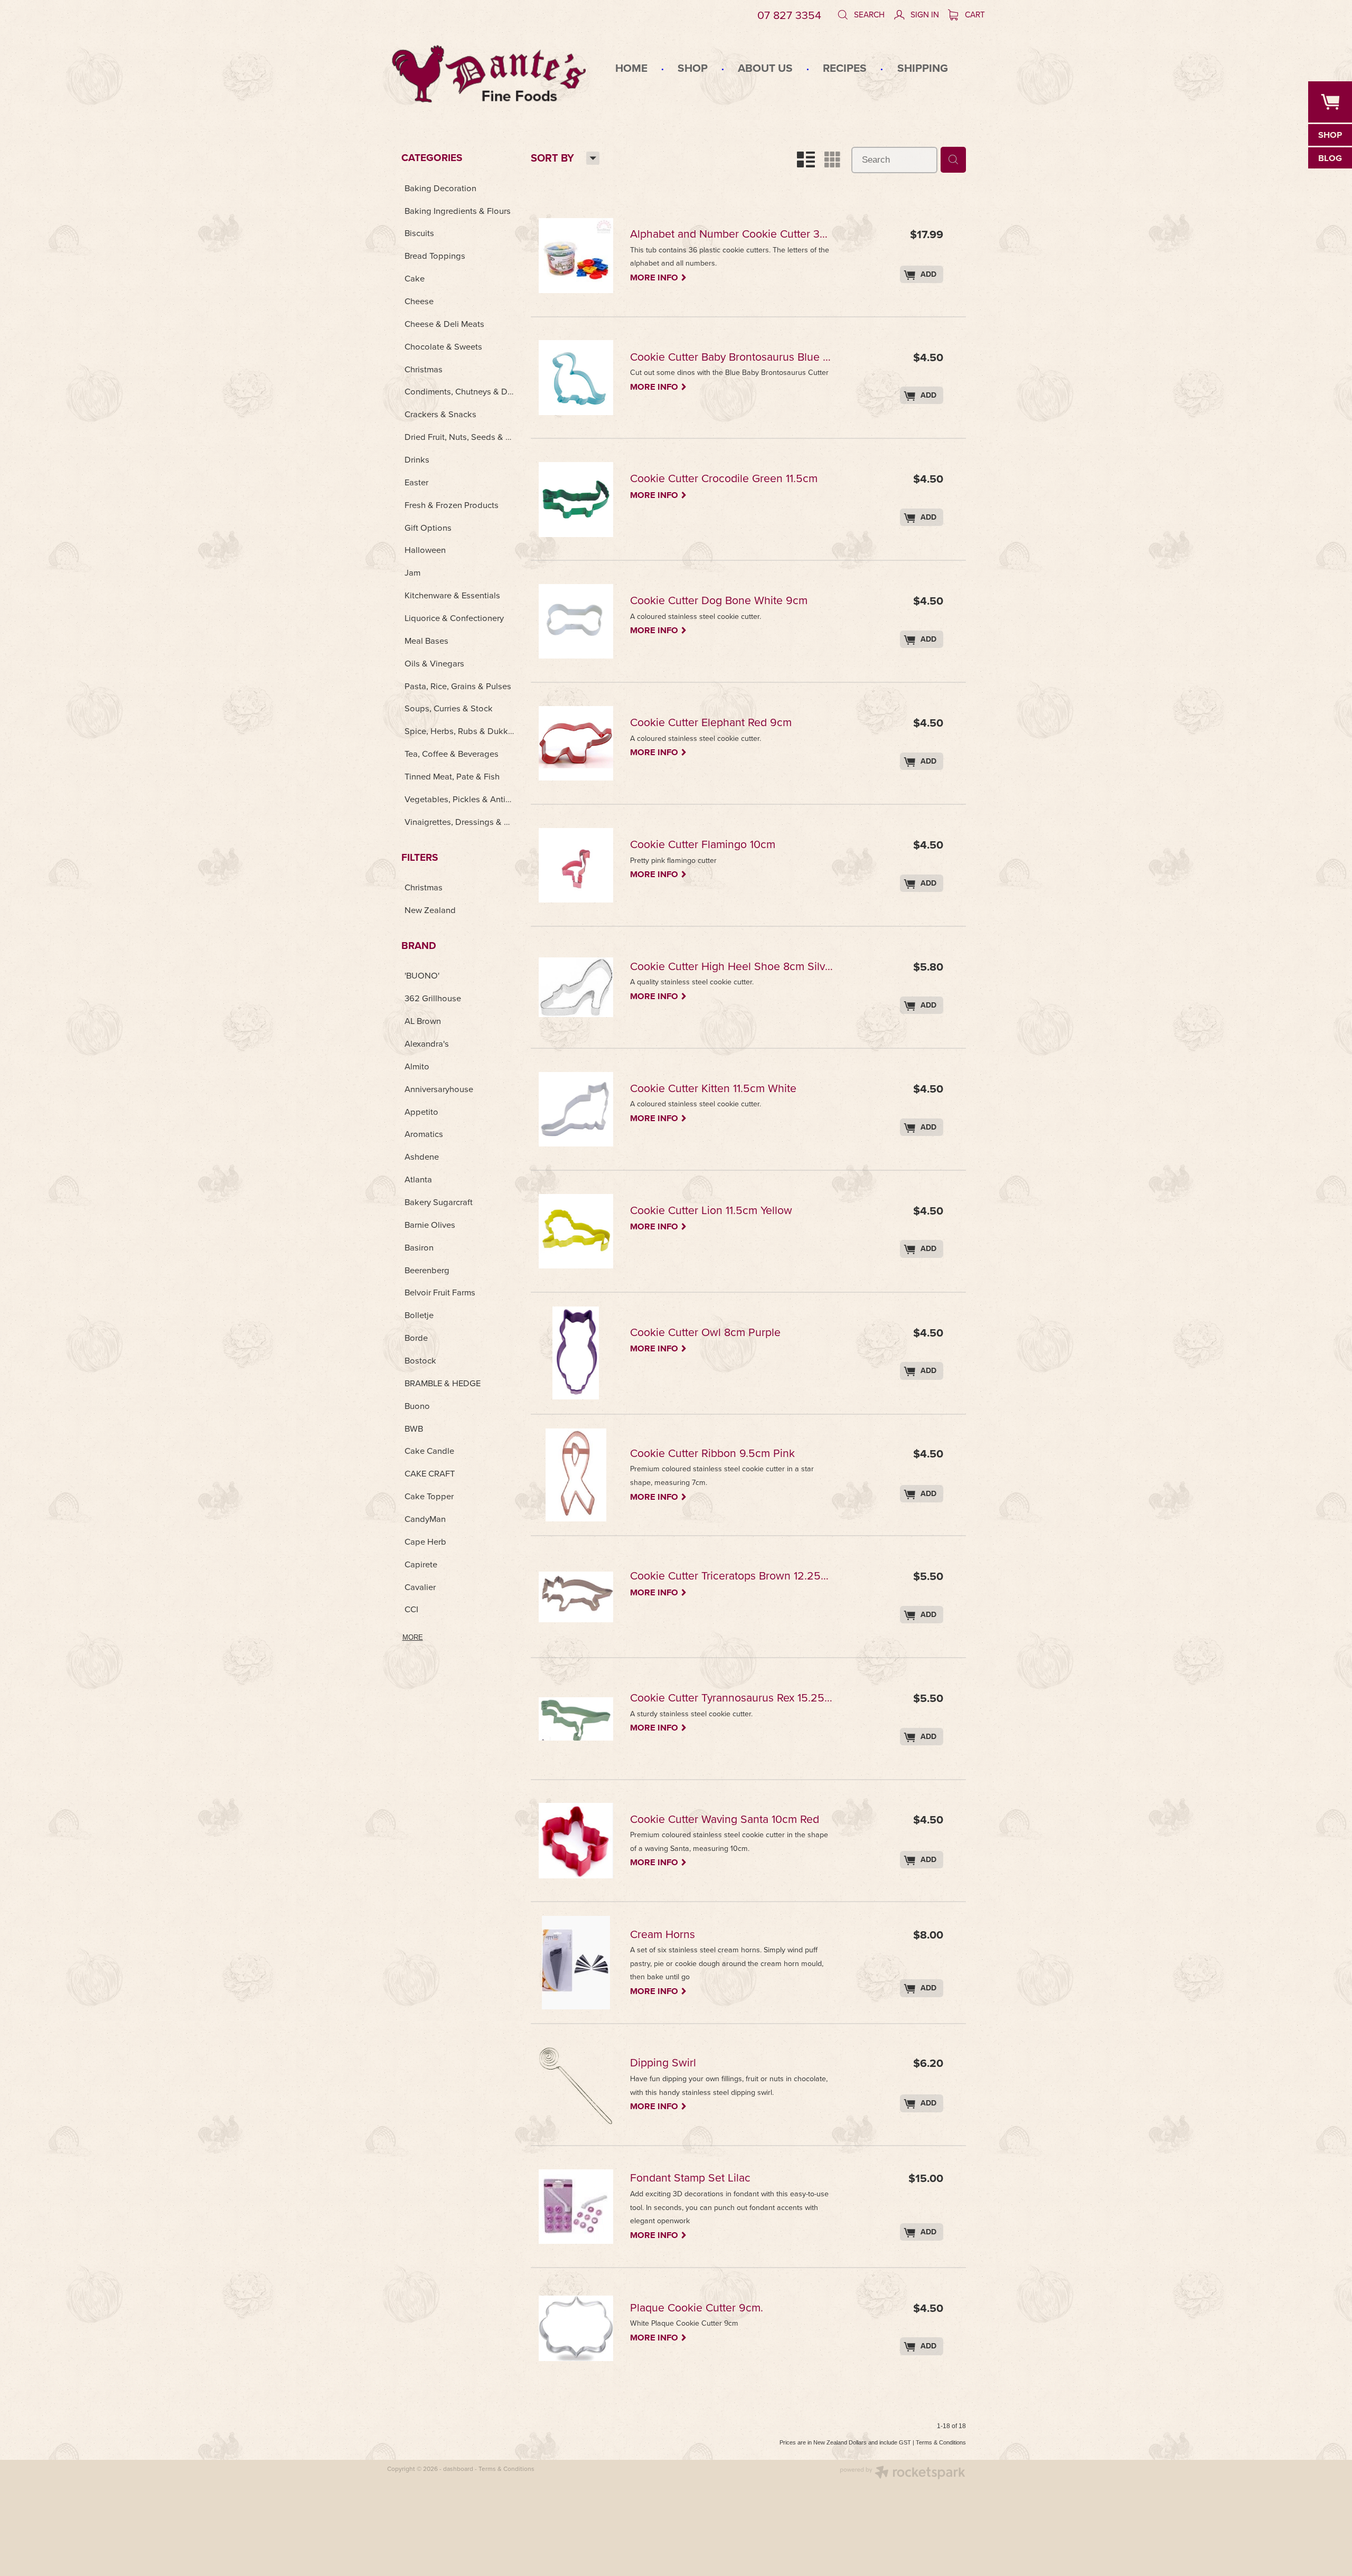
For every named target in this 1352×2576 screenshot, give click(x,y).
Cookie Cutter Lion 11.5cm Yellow (711, 1211)
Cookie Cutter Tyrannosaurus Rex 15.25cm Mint (732, 1699)
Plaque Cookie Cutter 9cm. (697, 2309)
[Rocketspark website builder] (903, 2474)
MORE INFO (659, 277)
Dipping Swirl (663, 2063)
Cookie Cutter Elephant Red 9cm (711, 723)
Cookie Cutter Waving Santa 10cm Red (725, 1820)
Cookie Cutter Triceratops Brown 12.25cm (732, 1577)
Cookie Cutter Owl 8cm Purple (705, 1333)
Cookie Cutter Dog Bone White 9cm (719, 601)
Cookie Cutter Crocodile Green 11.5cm (724, 479)
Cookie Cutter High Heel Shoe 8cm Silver (732, 967)
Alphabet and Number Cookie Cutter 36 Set (732, 235)
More (413, 1637)
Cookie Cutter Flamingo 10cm (703, 845)
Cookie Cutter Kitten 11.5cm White (713, 1089)
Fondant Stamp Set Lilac (690, 2179)
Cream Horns (663, 1935)
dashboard (458, 2469)
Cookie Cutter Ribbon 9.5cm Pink (712, 1454)
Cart (974, 14)
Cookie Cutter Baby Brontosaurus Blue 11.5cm (732, 358)
